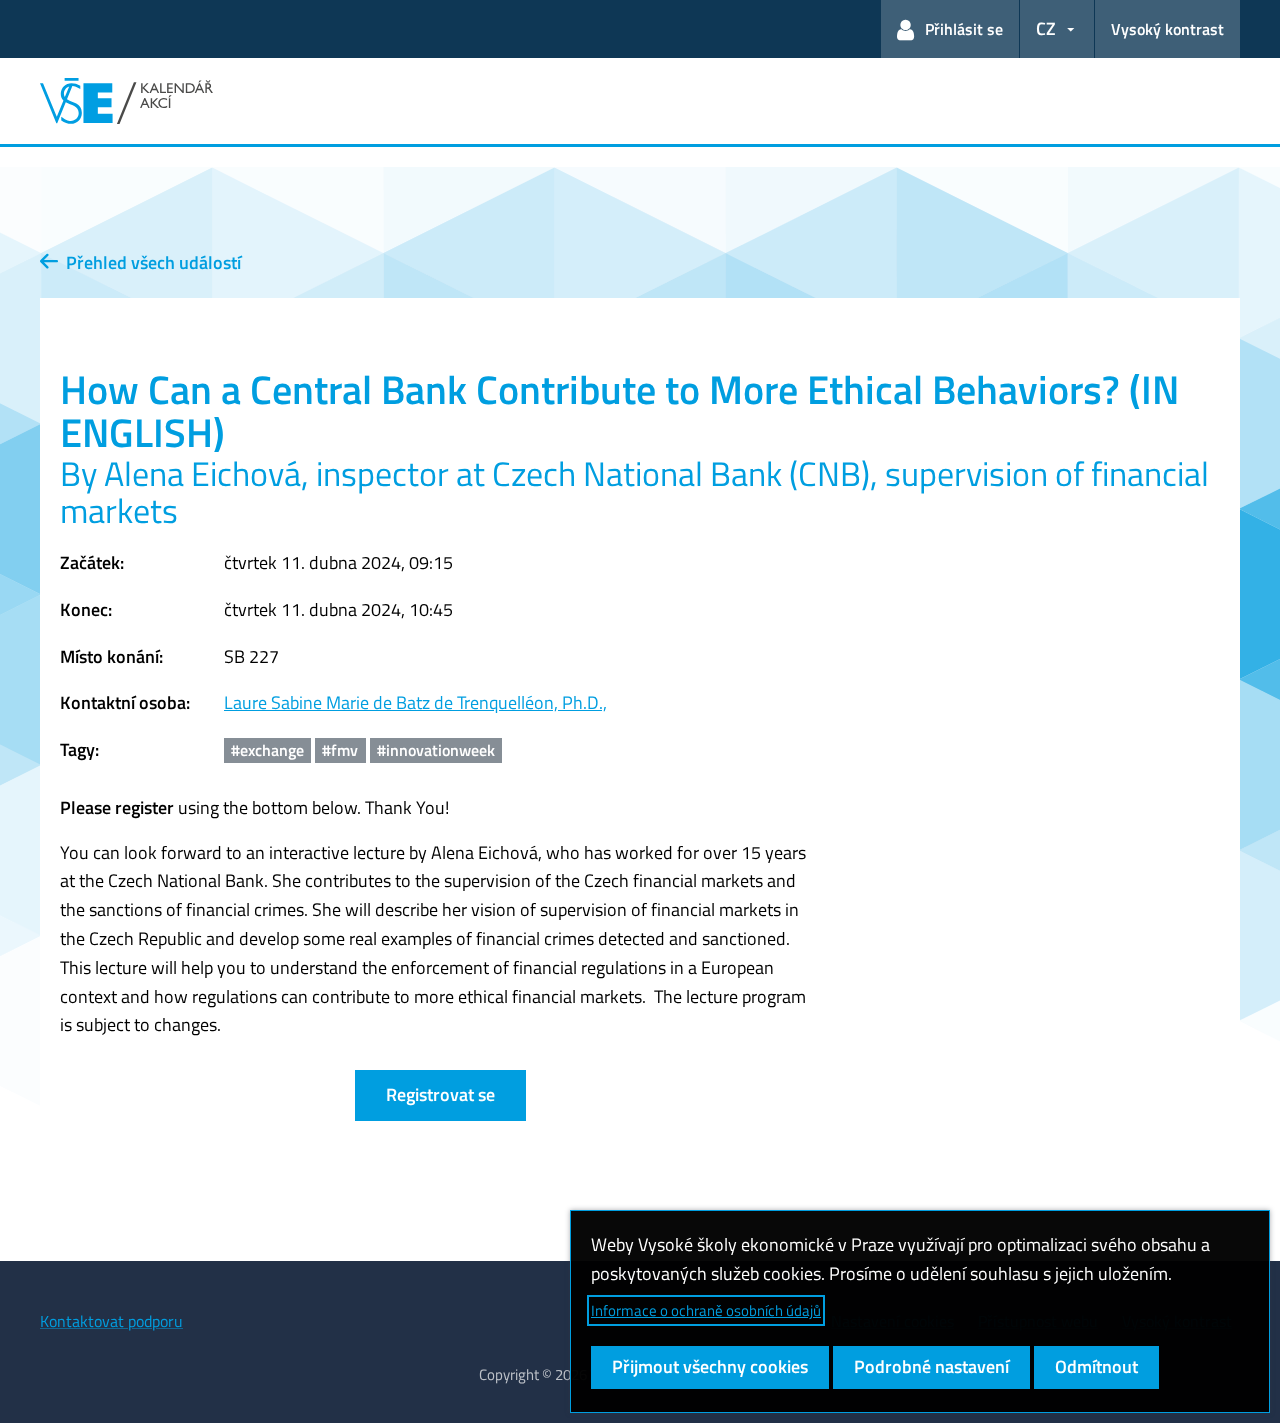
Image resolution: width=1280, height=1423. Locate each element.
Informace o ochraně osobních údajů (706, 1310)
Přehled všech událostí (149, 262)
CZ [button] (1046, 28)
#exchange (267, 750)
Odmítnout (1096, 1366)
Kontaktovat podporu (111, 1321)
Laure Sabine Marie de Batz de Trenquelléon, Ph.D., (415, 702)
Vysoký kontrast (1167, 29)
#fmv (340, 750)
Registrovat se (440, 1094)
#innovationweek (436, 750)
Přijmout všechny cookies (710, 1366)
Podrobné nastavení (931, 1366)
